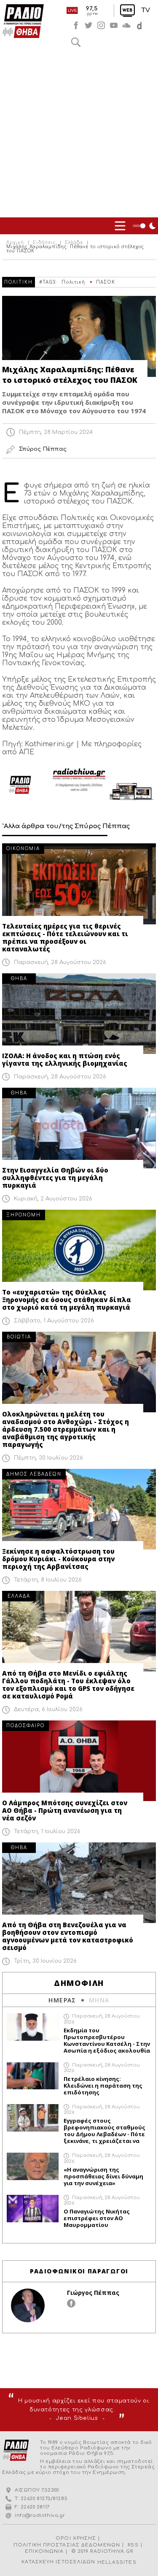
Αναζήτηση (76, 42)
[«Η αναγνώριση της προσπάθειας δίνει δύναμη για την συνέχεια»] (33, 2166)
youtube (114, 25)
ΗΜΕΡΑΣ (62, 2000)
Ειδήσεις (44, 243)
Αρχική (15, 243)
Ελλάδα (74, 243)
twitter (88, 25)
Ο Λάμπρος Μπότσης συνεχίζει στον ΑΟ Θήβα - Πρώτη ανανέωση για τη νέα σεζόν (65, 1810)
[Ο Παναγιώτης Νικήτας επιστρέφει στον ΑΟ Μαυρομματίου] (33, 2209)
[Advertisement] (79, 134)
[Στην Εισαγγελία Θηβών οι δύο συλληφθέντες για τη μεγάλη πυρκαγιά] (79, 1128)
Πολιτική (73, 282)
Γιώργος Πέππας (93, 2293)
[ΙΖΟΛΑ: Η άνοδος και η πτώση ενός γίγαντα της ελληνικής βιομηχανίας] (79, 1014)
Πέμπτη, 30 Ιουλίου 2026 (48, 1458)
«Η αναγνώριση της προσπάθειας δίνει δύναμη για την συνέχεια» (103, 2176)
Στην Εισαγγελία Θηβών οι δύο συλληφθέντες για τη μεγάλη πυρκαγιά (55, 1178)
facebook (76, 25)
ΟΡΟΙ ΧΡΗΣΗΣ (76, 2538)
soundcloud (126, 25)
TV (146, 10)
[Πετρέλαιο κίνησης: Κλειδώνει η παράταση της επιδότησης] (33, 2076)
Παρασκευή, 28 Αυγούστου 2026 (60, 962)
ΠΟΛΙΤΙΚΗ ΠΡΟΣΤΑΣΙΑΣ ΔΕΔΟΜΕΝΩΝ (67, 2545)
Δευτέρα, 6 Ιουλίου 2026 (48, 1709)
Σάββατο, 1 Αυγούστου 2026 (54, 1321)
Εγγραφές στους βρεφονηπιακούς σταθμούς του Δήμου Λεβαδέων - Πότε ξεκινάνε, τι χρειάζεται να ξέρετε (104, 2131)
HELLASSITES (117, 2562)
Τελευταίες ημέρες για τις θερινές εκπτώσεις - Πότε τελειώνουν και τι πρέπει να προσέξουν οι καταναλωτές (65, 937)
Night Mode (145, 226)
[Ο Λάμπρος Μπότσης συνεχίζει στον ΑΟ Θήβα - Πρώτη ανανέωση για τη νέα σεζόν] (79, 1761)
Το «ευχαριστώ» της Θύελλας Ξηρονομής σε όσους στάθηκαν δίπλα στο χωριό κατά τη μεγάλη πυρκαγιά (67, 1300)
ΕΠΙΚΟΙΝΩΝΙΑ (44, 2551)
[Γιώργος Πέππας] (28, 2305)
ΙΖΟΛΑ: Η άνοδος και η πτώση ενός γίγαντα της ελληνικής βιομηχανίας (65, 1059)
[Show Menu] (120, 226)
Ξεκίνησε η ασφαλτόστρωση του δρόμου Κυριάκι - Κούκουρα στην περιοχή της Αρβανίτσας (58, 1559)
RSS (133, 2545)
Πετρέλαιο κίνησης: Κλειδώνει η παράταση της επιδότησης (103, 2086)
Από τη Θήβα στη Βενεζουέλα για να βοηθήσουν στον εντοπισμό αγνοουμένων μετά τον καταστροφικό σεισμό (68, 1936)
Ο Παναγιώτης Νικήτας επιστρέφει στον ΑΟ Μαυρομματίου (97, 2218)
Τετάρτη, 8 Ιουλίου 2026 (48, 1580)
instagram (101, 25)
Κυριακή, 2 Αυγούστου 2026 (53, 1199)
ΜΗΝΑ (99, 2000)
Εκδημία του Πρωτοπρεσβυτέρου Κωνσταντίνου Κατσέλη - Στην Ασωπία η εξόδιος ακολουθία (107, 2040)
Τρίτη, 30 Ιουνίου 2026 (45, 1961)
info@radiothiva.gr (40, 2515)
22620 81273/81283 (44, 2499)
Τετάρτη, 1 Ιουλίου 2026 (47, 1831)
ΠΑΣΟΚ (106, 282)
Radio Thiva (23, 21)
